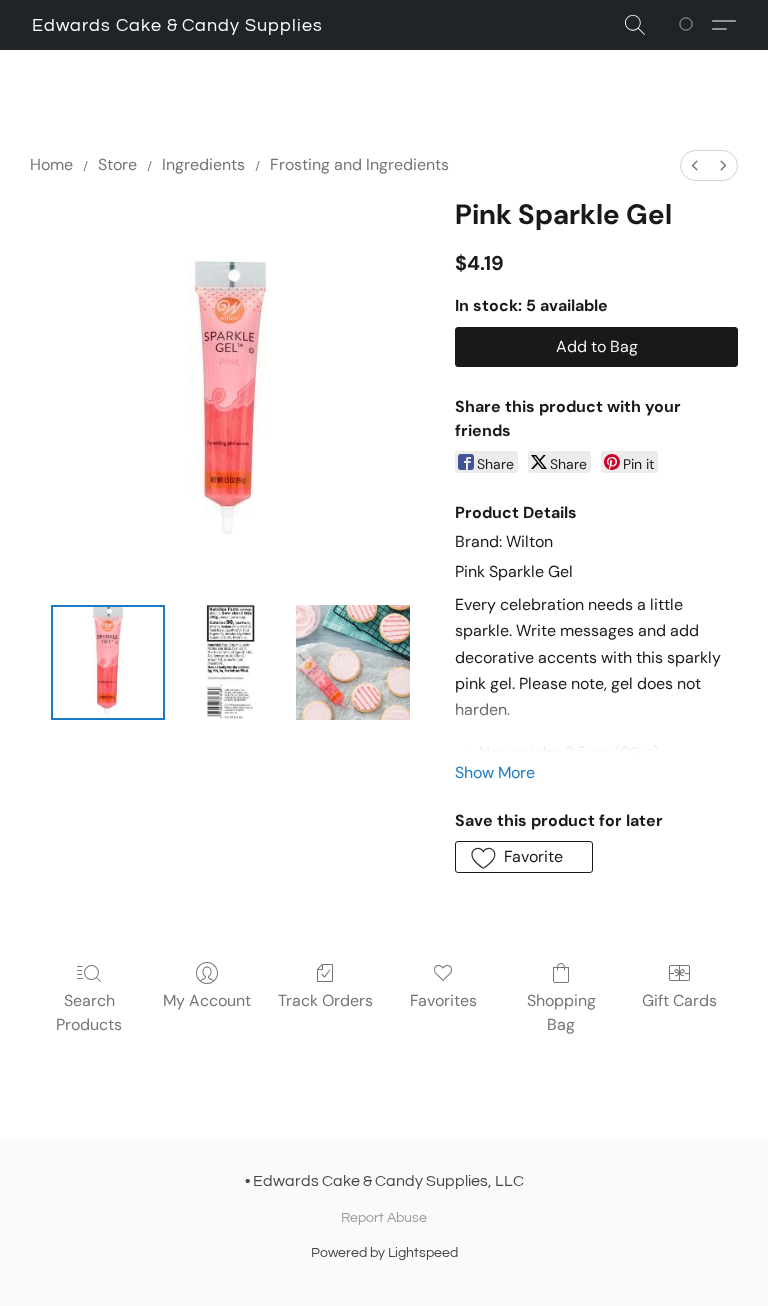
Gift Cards (679, 1000)
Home (51, 164)
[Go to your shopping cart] (689, 25)
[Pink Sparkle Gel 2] (353, 662)
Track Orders (325, 1000)
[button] (177, 26)
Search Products (89, 1012)
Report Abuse (384, 1218)
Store (117, 164)
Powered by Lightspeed (384, 1253)
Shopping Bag (561, 1012)
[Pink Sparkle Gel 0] (108, 662)
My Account (207, 1000)
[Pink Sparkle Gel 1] (230, 662)
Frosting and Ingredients (359, 164)
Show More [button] (495, 772)
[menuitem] (695, 165)
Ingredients (203, 164)
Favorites (443, 1000)
